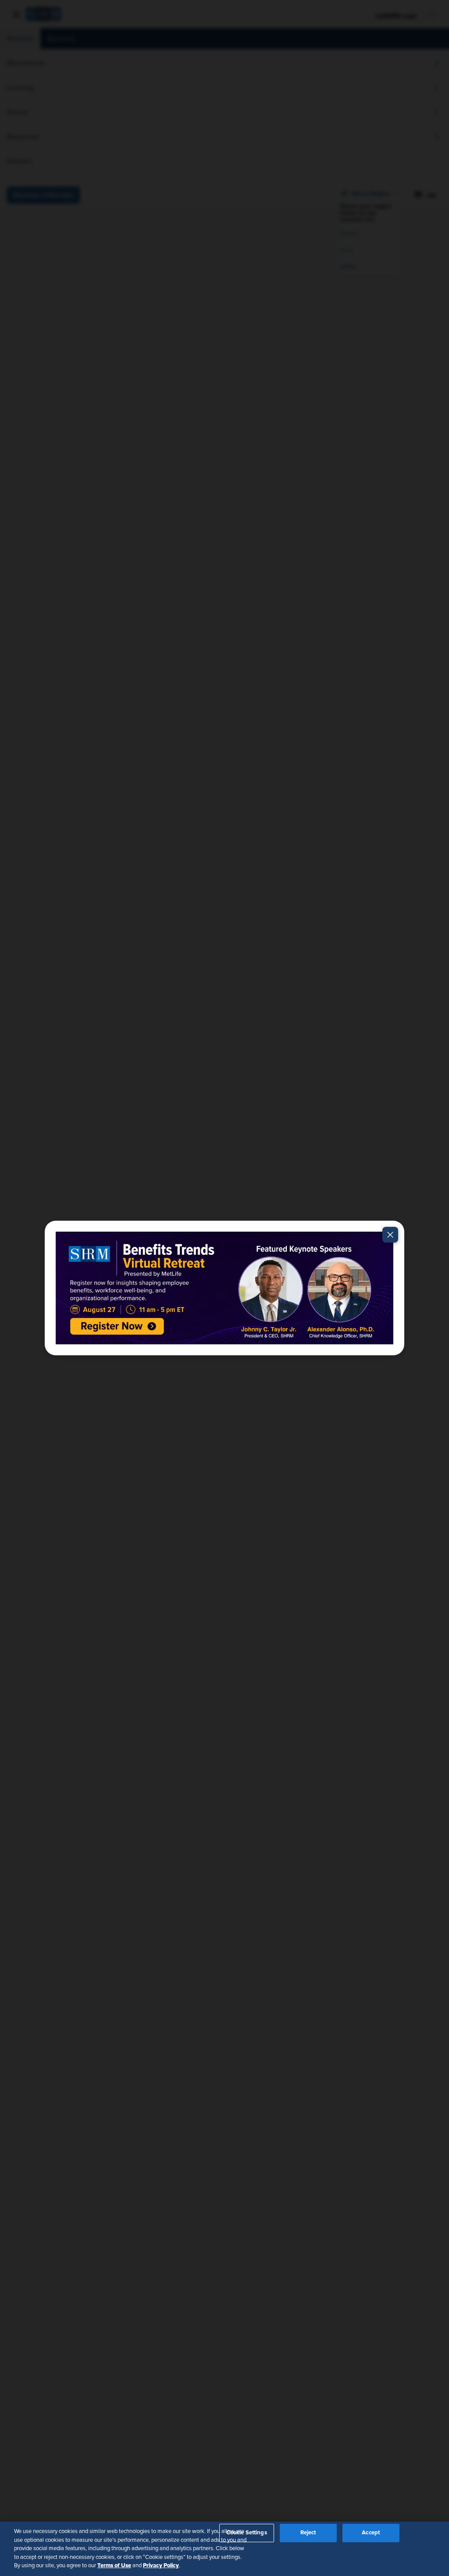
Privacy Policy (161, 2565)
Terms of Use (114, 2565)
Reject (308, 2533)
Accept (371, 2533)
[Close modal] (390, 1235)
